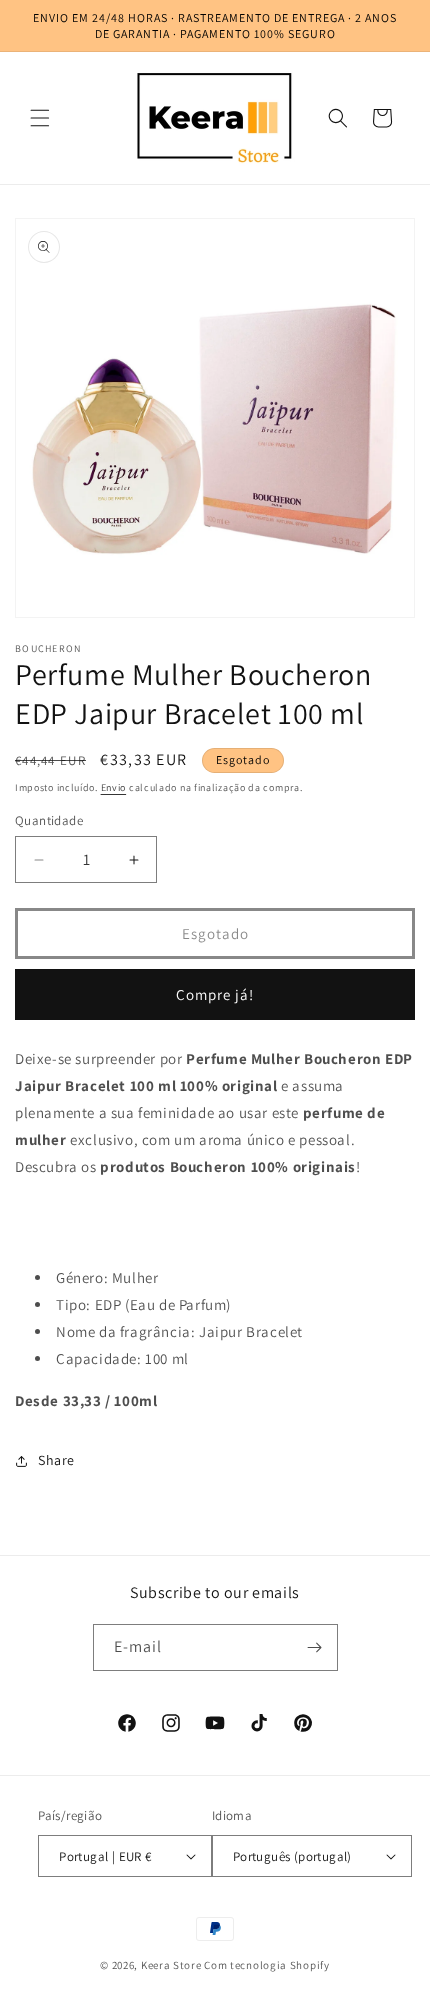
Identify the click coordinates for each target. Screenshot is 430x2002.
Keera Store (171, 1965)
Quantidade (49, 820)
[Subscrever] (315, 1647)
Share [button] (56, 1460)
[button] (40, 118)
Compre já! (215, 994)
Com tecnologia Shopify (266, 1965)
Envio (114, 787)
